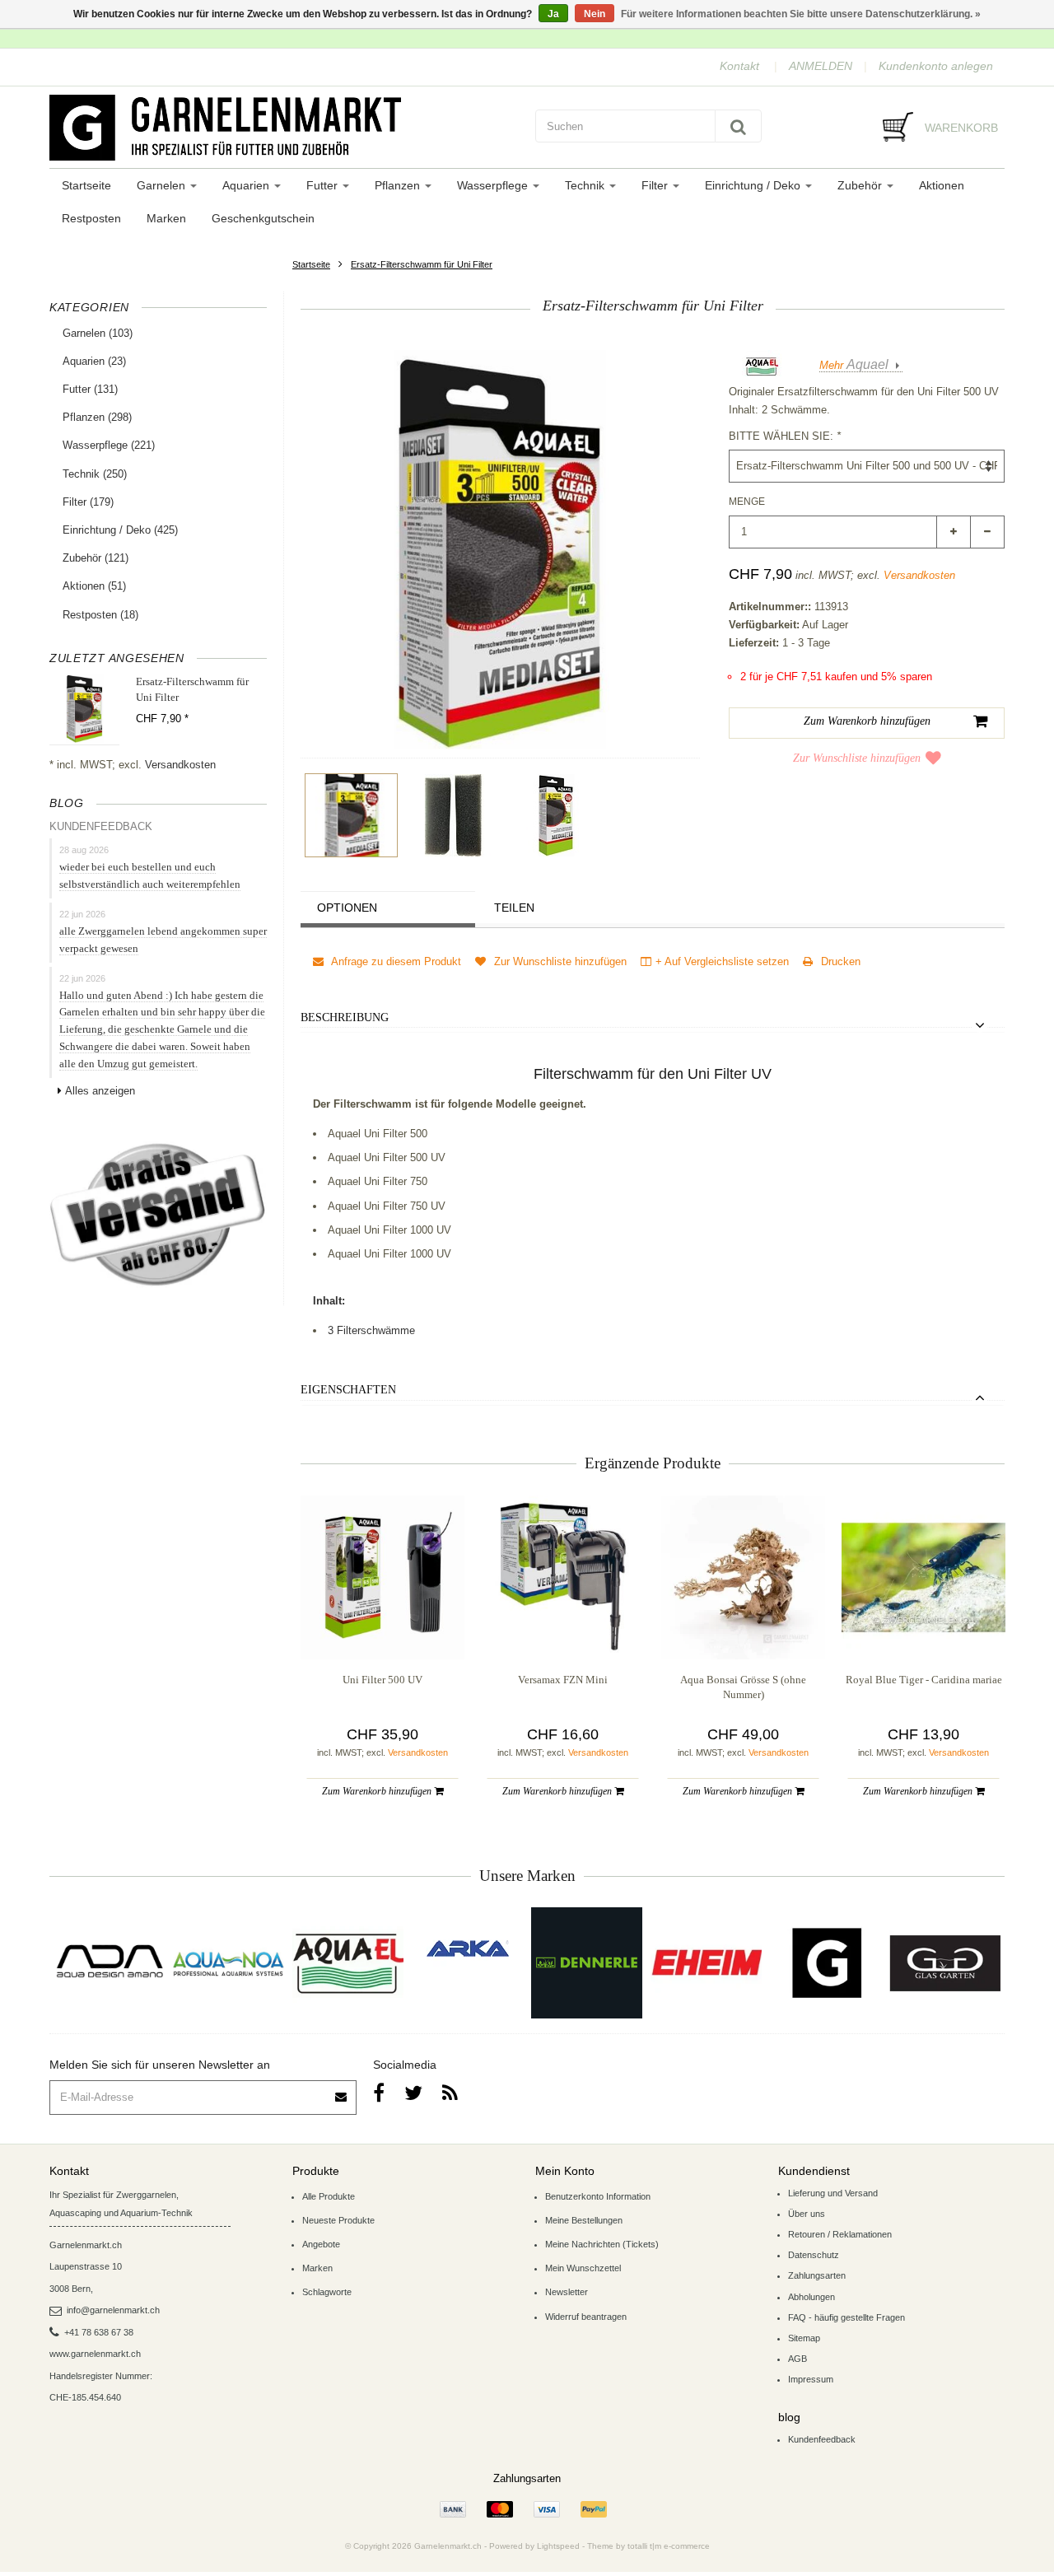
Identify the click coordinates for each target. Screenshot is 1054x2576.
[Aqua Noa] (229, 1963)
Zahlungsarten (817, 2275)
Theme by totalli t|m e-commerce (648, 2546)
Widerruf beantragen (586, 2317)
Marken (166, 218)
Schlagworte (327, 2292)
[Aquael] (348, 1963)
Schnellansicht (382, 1626)
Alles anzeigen (100, 1091)
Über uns (807, 2214)
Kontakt (739, 66)
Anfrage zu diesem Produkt (395, 961)
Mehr (854, 365)
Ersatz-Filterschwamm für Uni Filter (422, 264)
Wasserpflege (494, 185)
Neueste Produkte (338, 2220)
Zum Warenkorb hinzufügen (378, 1791)
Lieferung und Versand (833, 2193)
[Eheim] (706, 1963)
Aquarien (247, 185)
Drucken (839, 961)
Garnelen (163, 185)
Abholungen (811, 2297)
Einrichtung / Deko (754, 185)
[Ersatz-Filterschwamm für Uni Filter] (351, 815)
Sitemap (804, 2338)
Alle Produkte (329, 2196)
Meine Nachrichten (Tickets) (602, 2244)
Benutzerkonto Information (598, 2196)
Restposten (91, 218)
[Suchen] (738, 126)
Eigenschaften (348, 1390)
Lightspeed (558, 2546)
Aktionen (942, 185)
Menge (747, 502)
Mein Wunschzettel (583, 2268)
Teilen (514, 908)
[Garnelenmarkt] (825, 1963)
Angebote (321, 2244)
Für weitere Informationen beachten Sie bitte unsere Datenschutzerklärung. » (801, 14)
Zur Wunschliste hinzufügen (857, 758)
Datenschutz (814, 2255)
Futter (324, 185)
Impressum (811, 2379)
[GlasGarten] (945, 1963)
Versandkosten (180, 765)
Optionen (347, 908)
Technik (586, 185)
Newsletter (567, 2292)
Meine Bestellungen (584, 2220)
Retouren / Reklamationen (840, 2234)
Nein (595, 14)
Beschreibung (345, 1017)
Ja (553, 14)
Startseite (86, 185)
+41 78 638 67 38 (99, 2332)
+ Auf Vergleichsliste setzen (722, 961)
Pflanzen (399, 185)
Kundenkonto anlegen (936, 66)
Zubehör (861, 185)
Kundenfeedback (822, 2439)
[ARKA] (468, 1948)
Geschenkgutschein (263, 218)
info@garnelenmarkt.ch (113, 2310)
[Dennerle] (587, 1963)
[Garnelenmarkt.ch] (284, 128)
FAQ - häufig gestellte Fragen (846, 2317)
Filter (656, 185)
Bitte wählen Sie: (785, 436)
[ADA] (109, 1963)
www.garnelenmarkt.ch (95, 2354)
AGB (797, 2359)
